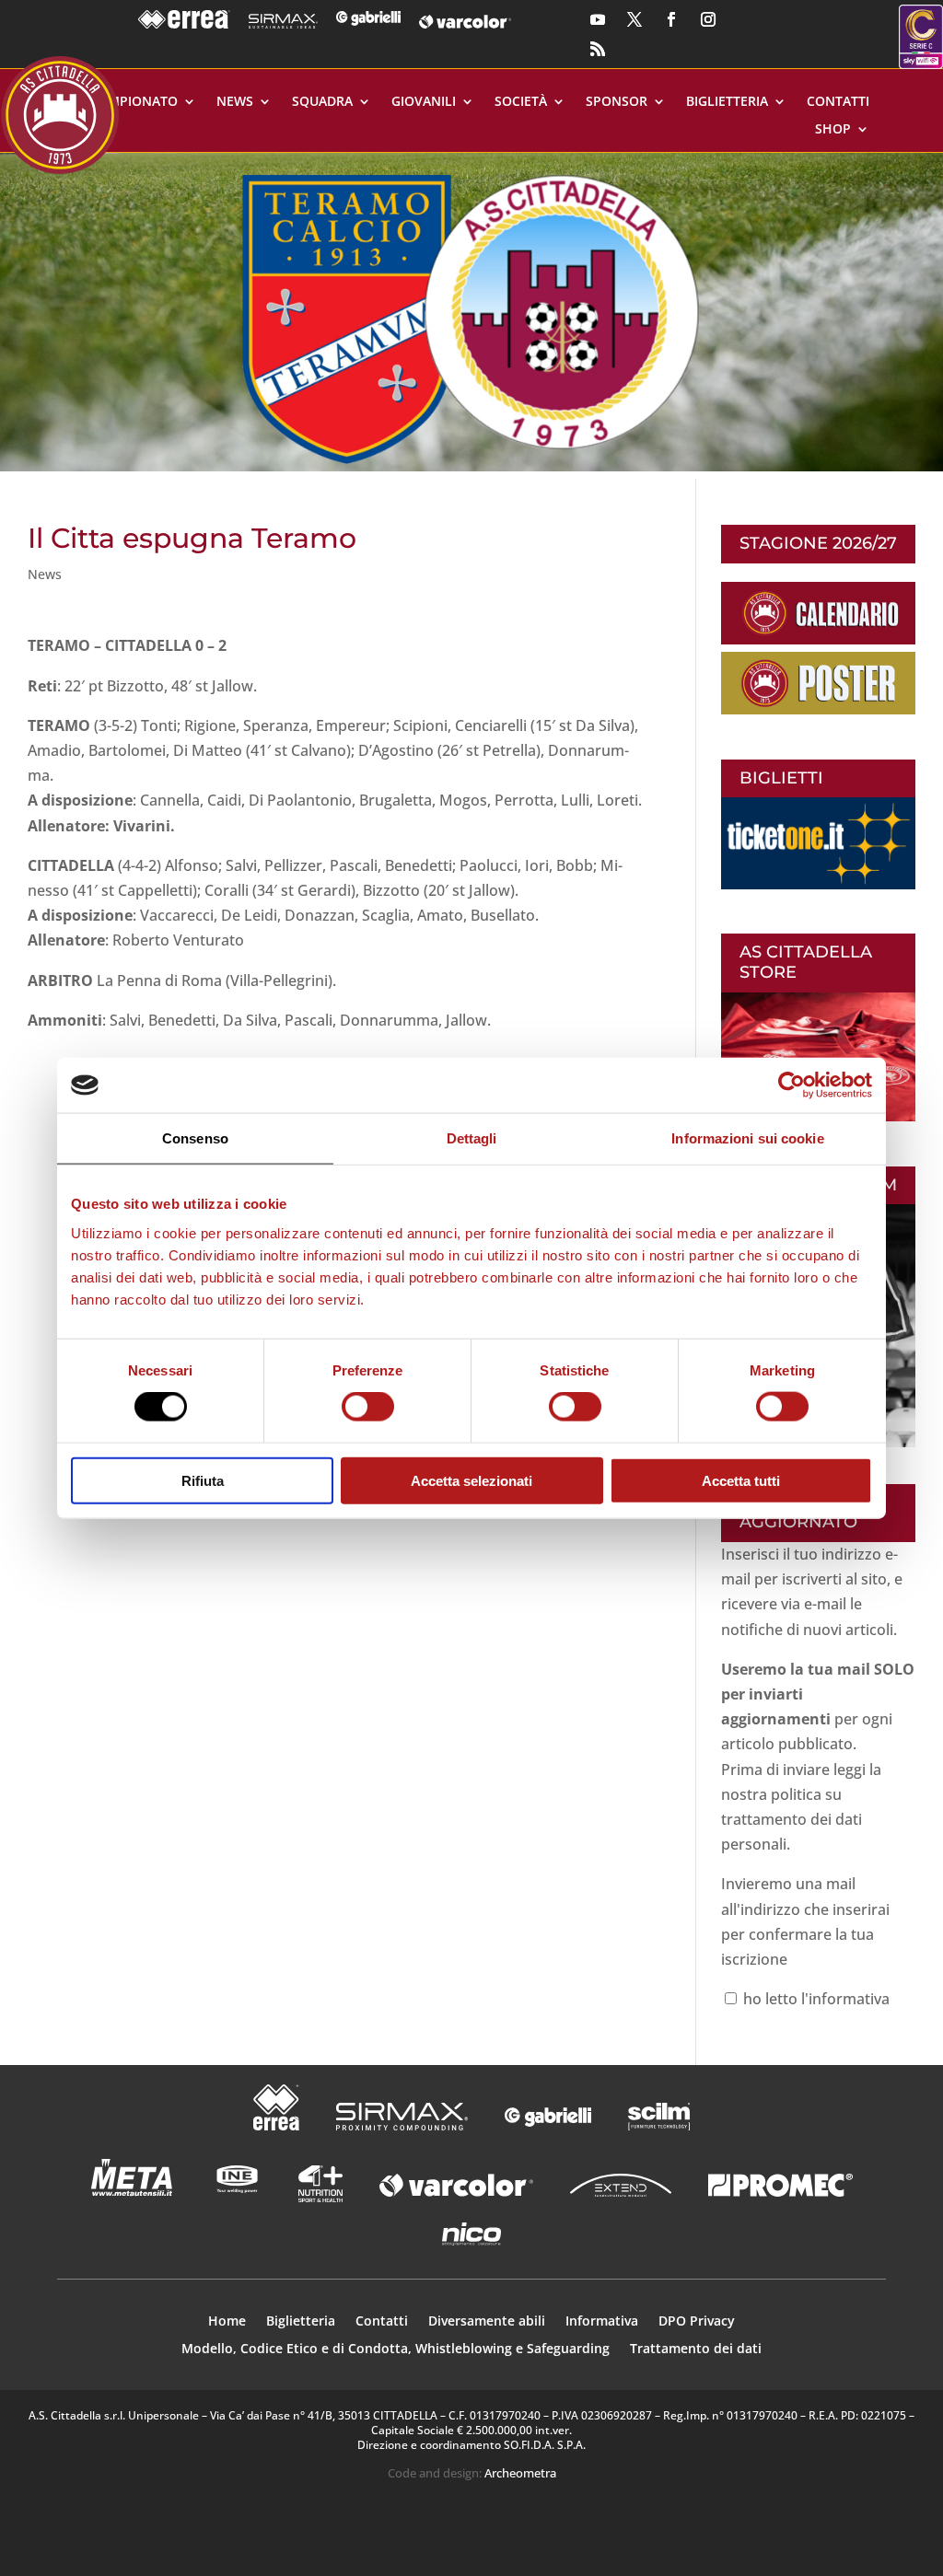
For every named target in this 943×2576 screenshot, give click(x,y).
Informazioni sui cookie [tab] (747, 1138)
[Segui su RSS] (598, 49)
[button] (471, 312)
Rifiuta (203, 1480)
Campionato (134, 102)
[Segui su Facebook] (671, 19)
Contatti (838, 102)
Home (227, 2322)
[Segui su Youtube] (598, 19)
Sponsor (617, 102)
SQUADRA (322, 102)
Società (521, 102)
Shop (833, 130)
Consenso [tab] (195, 1138)
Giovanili (424, 102)
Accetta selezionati (471, 1480)
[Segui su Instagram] (708, 19)
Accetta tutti (741, 1480)
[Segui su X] (634, 19)
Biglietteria (727, 102)
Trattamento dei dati (696, 2350)
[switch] (368, 1407)
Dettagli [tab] (472, 1138)
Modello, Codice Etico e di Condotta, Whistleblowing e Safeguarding (396, 2350)
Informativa (602, 2322)
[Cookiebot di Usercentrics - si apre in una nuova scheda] (792, 1085)
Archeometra (520, 2473)
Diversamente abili (487, 2322)
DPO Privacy (697, 2322)
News (235, 102)
